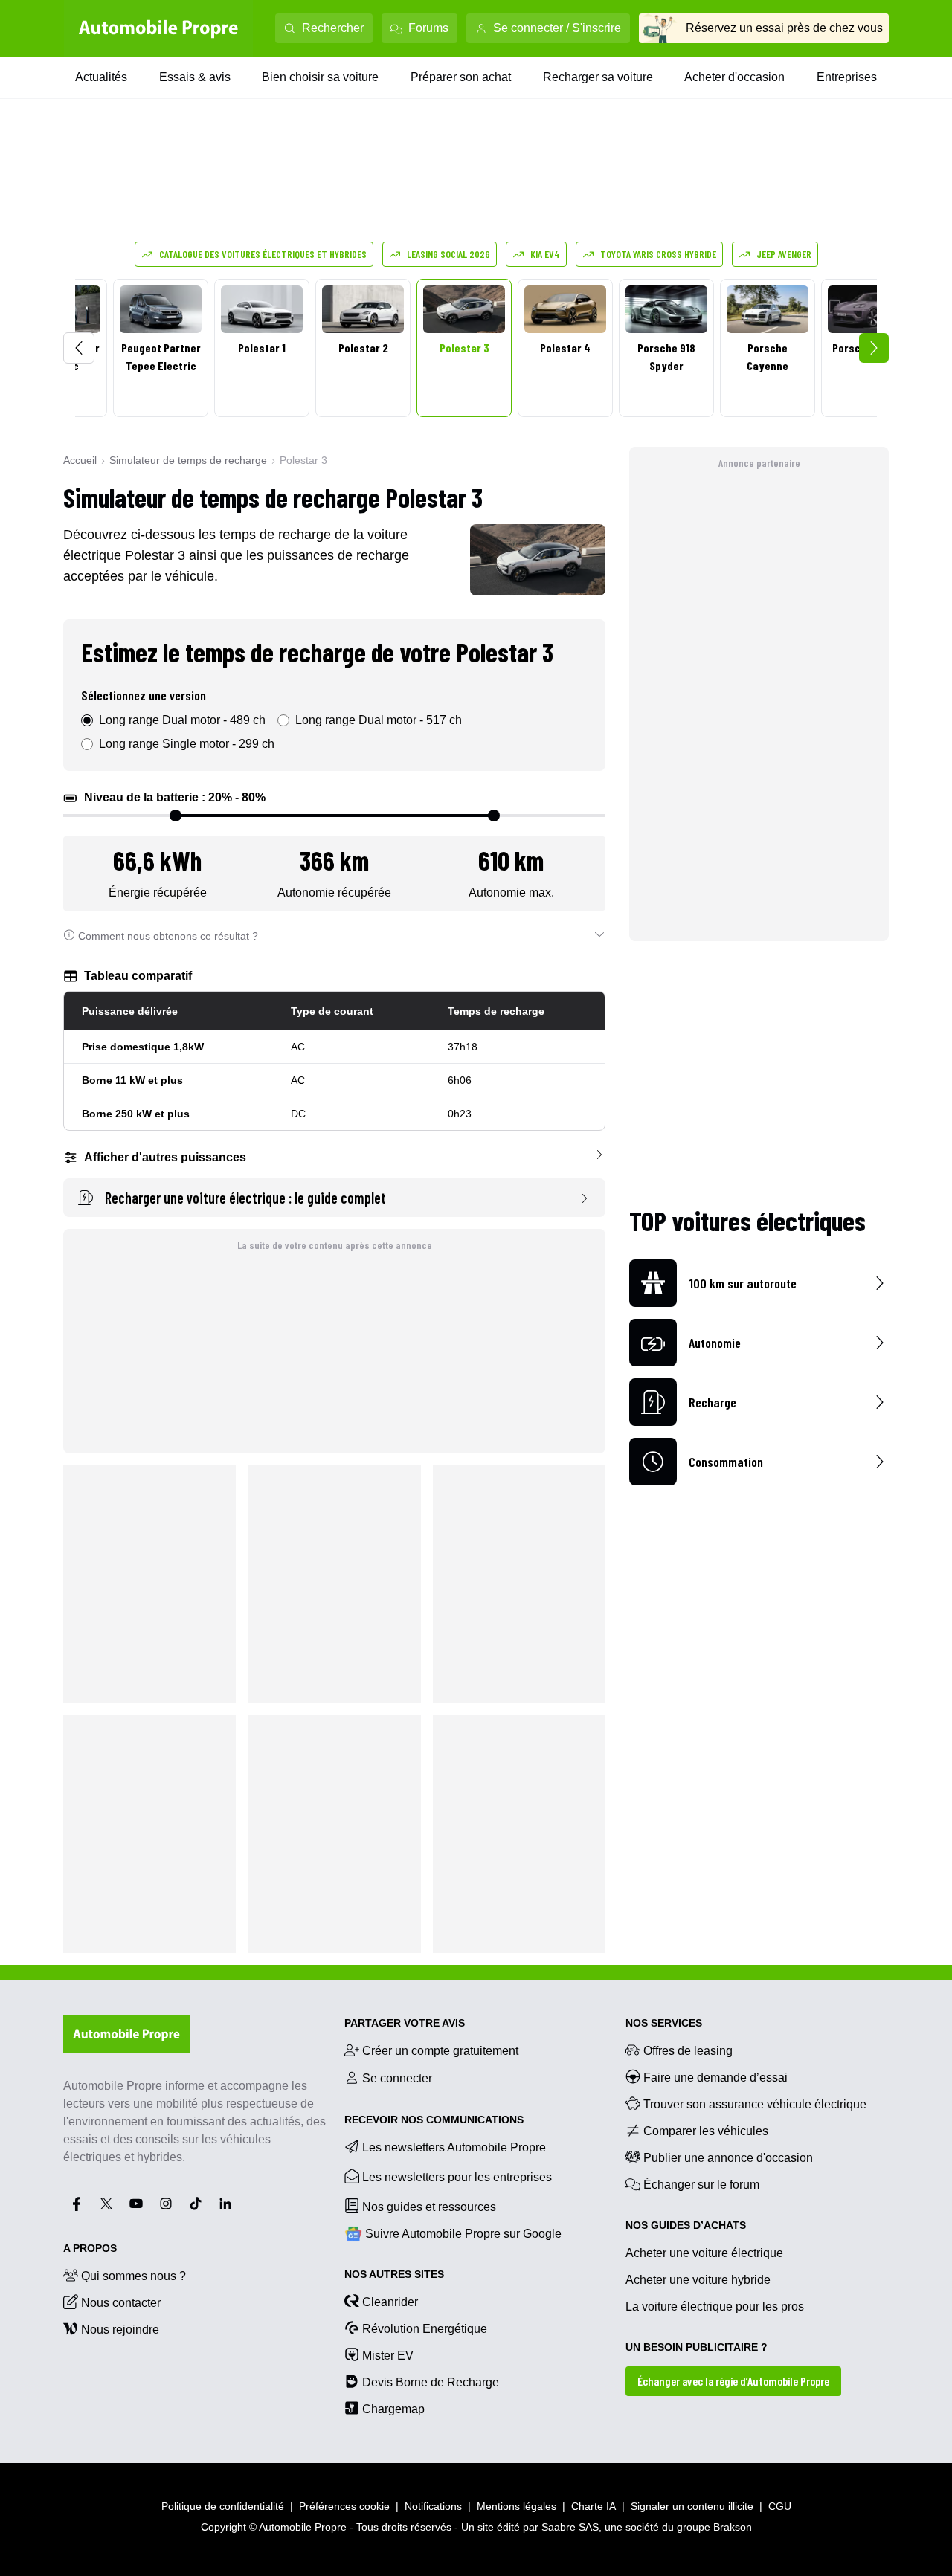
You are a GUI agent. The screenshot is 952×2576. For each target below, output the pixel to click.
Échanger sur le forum (701, 2185)
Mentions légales (517, 2506)
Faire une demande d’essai (715, 2078)
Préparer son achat (461, 77)
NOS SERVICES (664, 2023)
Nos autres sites (394, 2274)
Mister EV (388, 2356)
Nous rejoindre (120, 2330)
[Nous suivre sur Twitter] (106, 2204)
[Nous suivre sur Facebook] (77, 2204)
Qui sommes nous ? (134, 2276)
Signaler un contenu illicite (692, 2506)
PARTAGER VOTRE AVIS (405, 2023)
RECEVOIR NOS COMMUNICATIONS (434, 2120)
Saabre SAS (570, 2527)
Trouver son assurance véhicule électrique (755, 2104)
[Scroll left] (79, 348)
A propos (90, 2248)
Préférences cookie (344, 2506)
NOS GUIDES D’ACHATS (686, 2225)
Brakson (733, 2527)
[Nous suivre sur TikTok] (196, 2204)
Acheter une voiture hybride (698, 2280)
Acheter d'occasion (734, 77)
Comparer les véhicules (706, 2131)
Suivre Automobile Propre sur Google (463, 2234)
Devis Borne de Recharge (431, 2382)
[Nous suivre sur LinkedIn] (225, 2204)
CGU (780, 2506)
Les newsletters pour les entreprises (457, 2177)
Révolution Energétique (425, 2329)
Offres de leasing (688, 2051)
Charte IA (594, 2506)
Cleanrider (390, 2302)
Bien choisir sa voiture (320, 77)
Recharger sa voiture (598, 77)
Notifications (433, 2506)
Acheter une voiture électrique (704, 2253)
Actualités (101, 77)
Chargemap (393, 2409)
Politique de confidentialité (223, 2506)
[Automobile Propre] (158, 28)
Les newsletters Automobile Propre (454, 2147)
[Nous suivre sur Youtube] (136, 2204)
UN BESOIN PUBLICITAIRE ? (697, 2347)
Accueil (80, 460)
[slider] (176, 816)
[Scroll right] (874, 348)
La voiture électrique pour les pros (715, 2307)
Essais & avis (195, 77)
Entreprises (847, 77)
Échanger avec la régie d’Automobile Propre (733, 2381)
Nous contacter (121, 2303)
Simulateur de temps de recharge (188, 460)
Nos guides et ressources (429, 2207)
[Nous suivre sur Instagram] (166, 2204)
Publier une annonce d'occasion (728, 2158)
